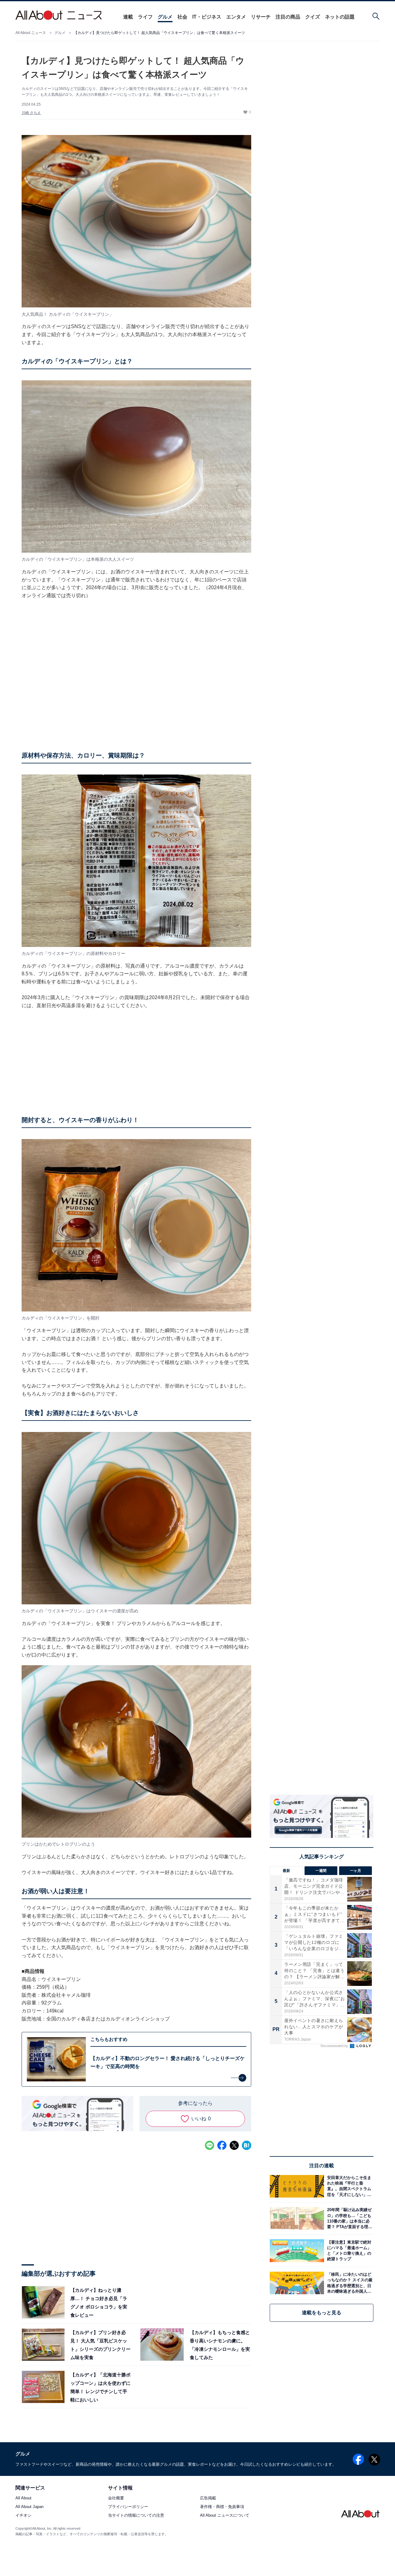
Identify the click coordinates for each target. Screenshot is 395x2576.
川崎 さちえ (31, 113)
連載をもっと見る (322, 2313)
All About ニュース (31, 33)
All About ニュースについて (225, 2516)
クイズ (313, 17)
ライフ (145, 17)
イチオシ (23, 2516)
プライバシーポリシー (128, 2507)
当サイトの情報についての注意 (136, 2516)
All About (23, 2498)
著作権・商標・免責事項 (222, 2507)
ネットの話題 (340, 17)
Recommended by (335, 2046)
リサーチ (261, 17)
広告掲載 (208, 2498)
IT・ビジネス (207, 17)
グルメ (165, 17)
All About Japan (29, 2507)
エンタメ (236, 17)
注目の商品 (288, 17)
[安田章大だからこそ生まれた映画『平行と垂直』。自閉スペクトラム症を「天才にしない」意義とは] (349, 2186)
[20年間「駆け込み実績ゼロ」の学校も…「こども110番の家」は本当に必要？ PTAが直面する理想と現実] (349, 2218)
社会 (182, 17)
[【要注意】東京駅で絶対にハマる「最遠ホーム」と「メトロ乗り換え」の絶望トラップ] (349, 2251)
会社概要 (116, 2498)
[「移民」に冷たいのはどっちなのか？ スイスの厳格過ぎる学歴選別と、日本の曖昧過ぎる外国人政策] (349, 2283)
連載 (128, 17)
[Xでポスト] (234, 2145)
